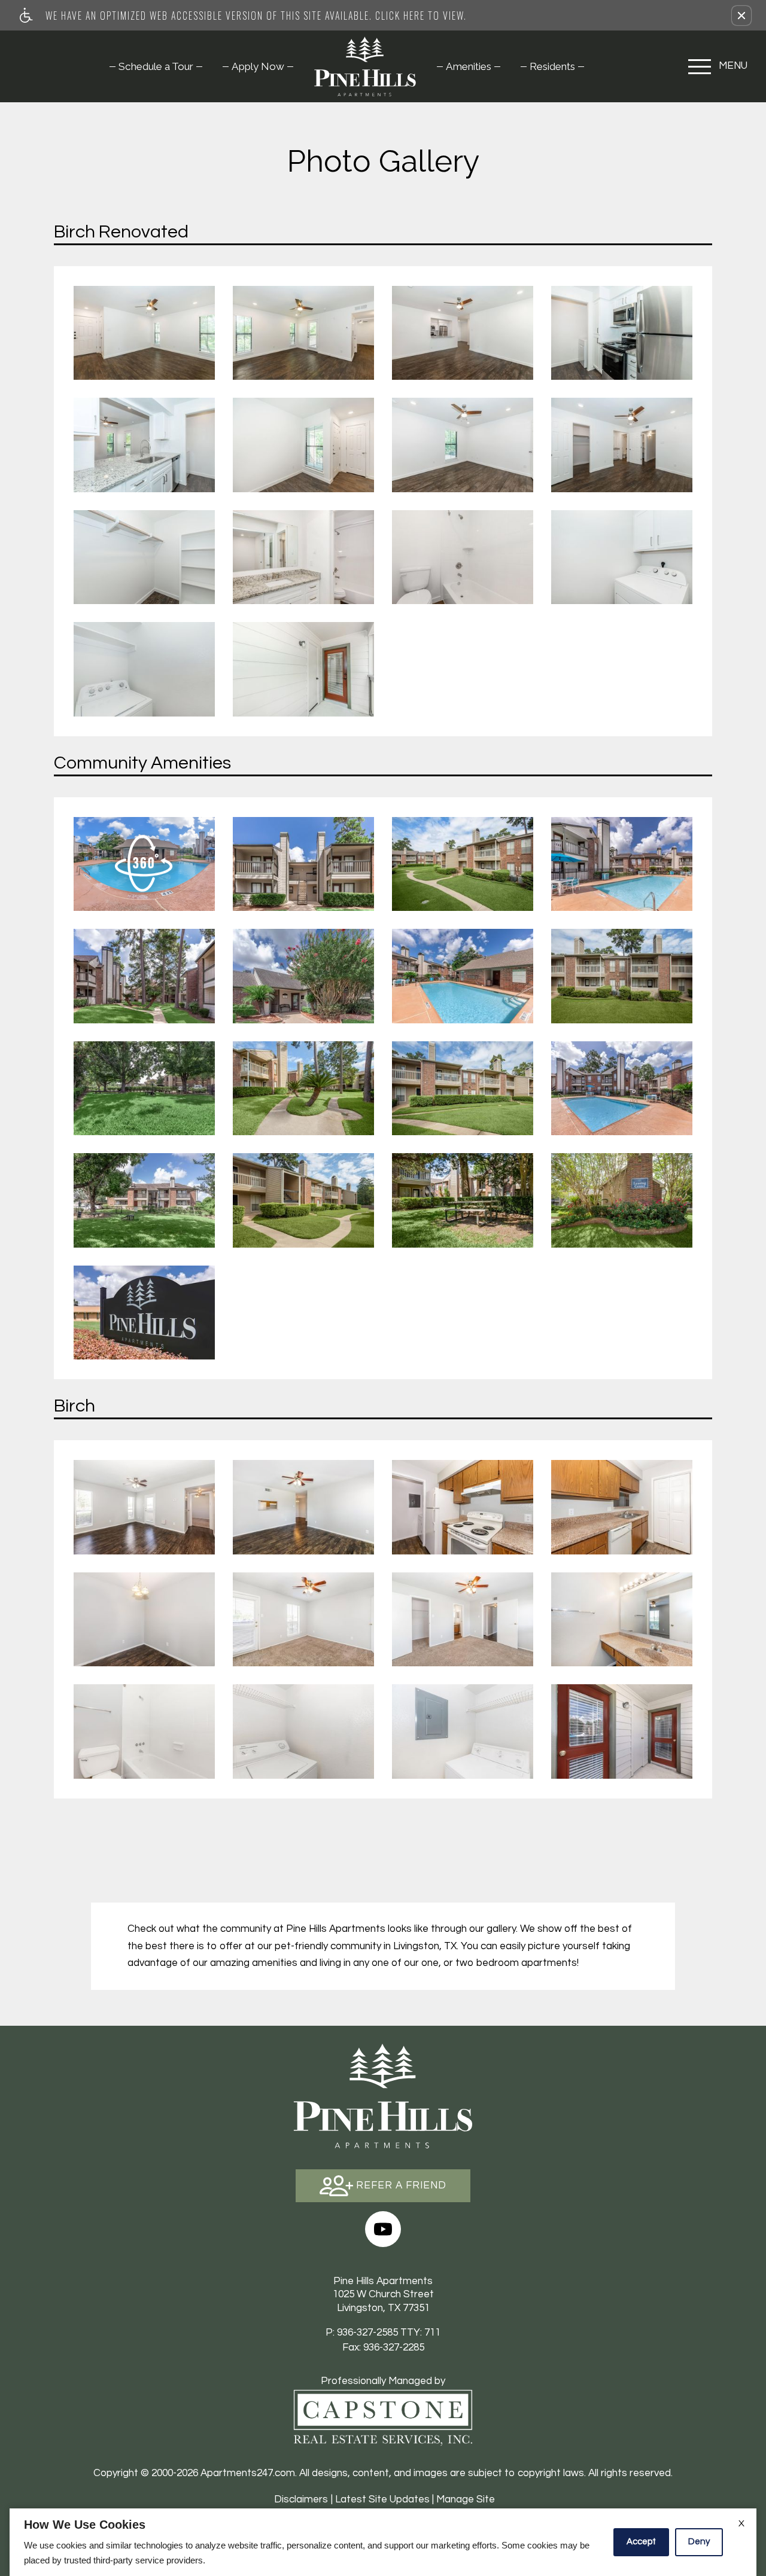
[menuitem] (156, 66)
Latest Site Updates (382, 2499)
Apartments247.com (248, 2473)
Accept (641, 2542)
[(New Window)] (383, 2229)
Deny (699, 2542)
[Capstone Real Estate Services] (383, 2418)
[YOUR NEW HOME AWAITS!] (303, 1200)
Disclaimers (301, 2499)
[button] (741, 16)
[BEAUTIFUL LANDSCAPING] (463, 1088)
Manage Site (466, 2499)
